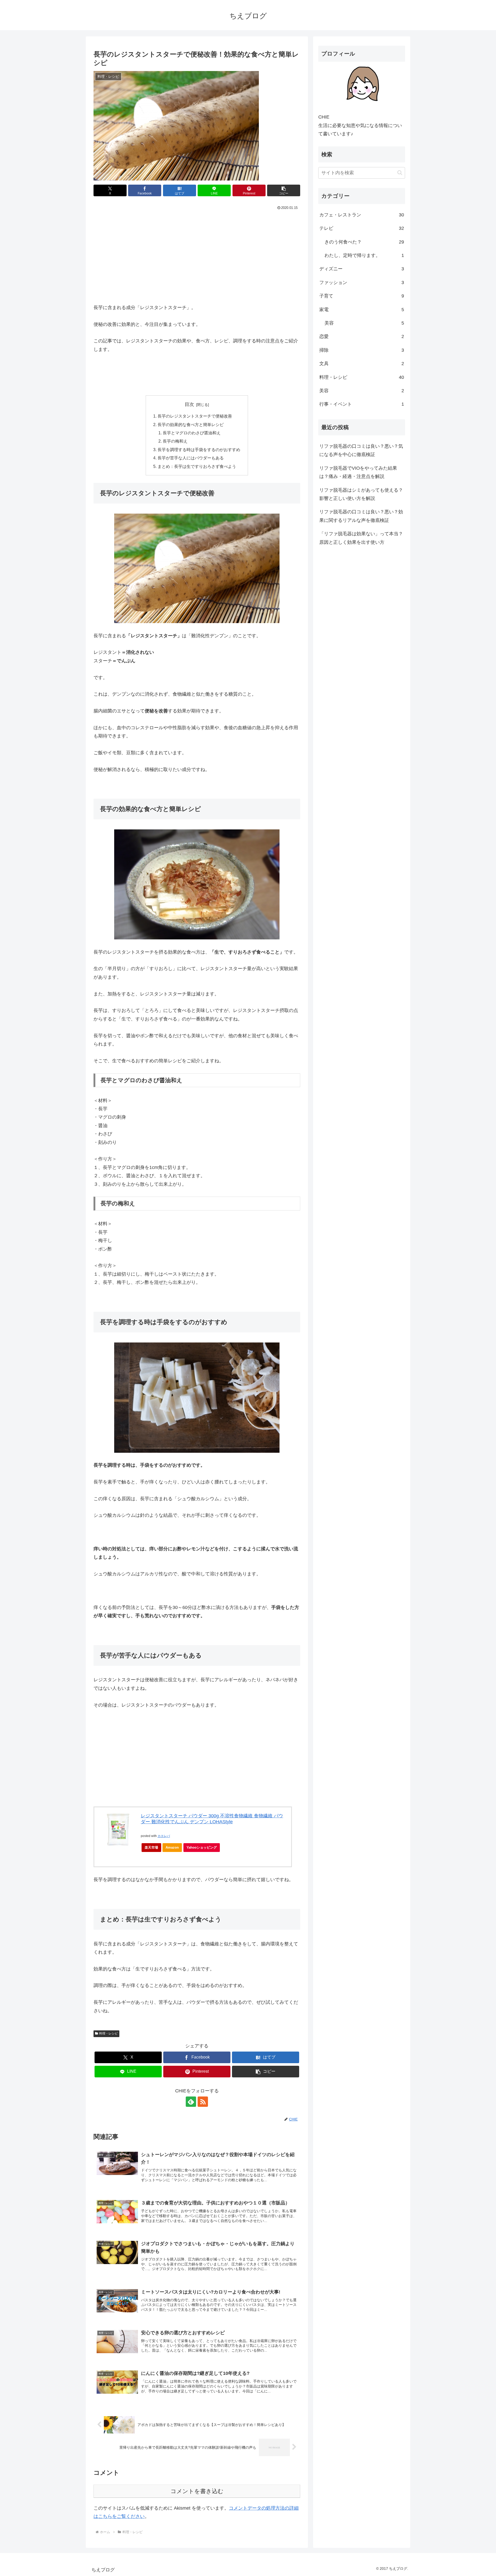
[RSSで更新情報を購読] (203, 2102)
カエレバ (164, 1836)
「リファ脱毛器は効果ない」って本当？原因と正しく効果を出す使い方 (361, 538)
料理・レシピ (109, 2033)
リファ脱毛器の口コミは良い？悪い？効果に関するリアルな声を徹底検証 (361, 516)
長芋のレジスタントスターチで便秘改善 (195, 416)
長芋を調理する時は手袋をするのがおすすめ (199, 450)
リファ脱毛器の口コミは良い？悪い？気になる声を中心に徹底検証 (361, 450)
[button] (284, 190)
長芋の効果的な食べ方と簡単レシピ (191, 425)
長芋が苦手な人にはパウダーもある (191, 458)
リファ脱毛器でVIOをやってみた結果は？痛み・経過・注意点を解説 (358, 472)
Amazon (172, 1847)
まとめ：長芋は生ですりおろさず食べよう (197, 466)
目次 (189, 404)
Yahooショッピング (202, 1847)
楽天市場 (151, 1847)
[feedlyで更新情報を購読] (191, 2102)
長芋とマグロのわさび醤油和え (192, 433)
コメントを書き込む (197, 2491)
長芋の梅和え (175, 441)
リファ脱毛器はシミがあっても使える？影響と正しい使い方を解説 (361, 494)
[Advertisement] (197, 250)
